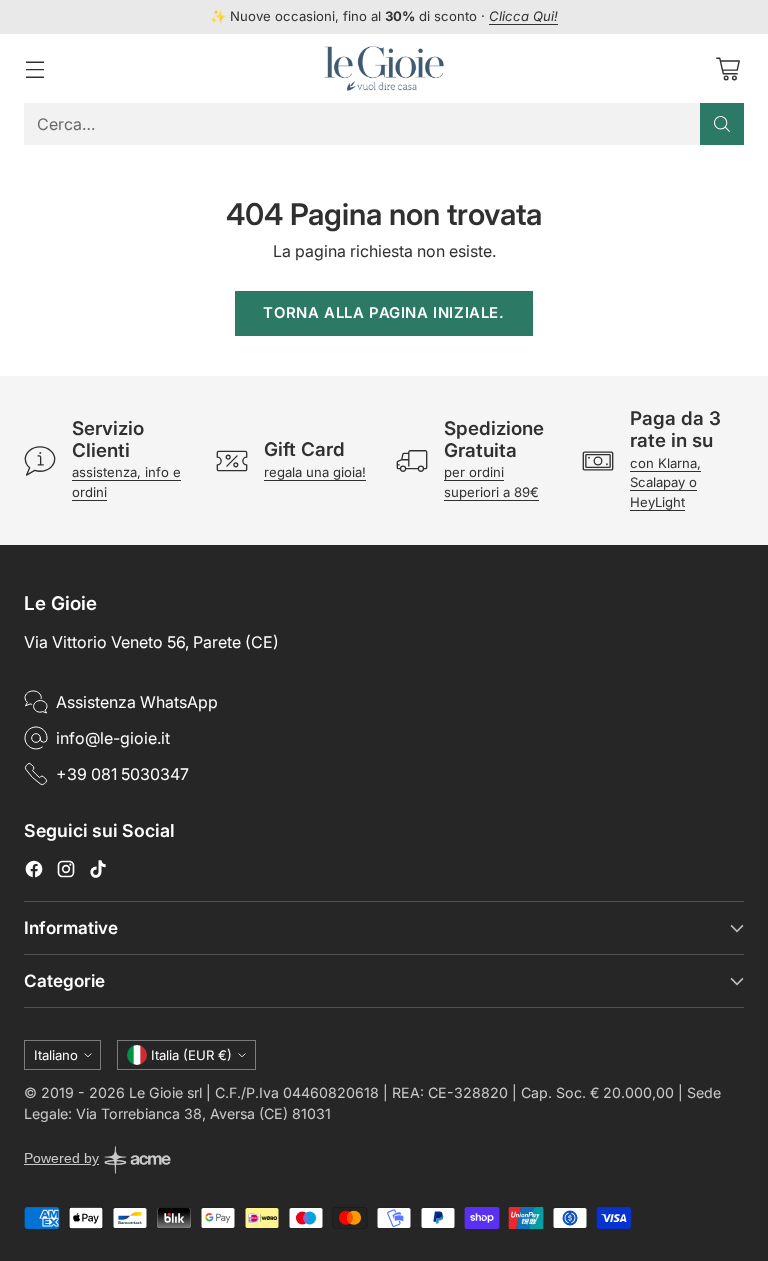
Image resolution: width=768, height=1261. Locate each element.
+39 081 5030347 (122, 774)
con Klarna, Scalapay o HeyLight (665, 482)
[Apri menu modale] (34, 68)
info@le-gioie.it (113, 738)
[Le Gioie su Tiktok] (98, 872)
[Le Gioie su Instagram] (66, 872)
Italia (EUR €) (191, 1055)
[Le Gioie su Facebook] (34, 872)
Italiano (56, 1055)
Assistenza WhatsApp (137, 702)
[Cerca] (722, 124)
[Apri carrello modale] (727, 68)
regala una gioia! (315, 472)
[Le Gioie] (384, 68)
